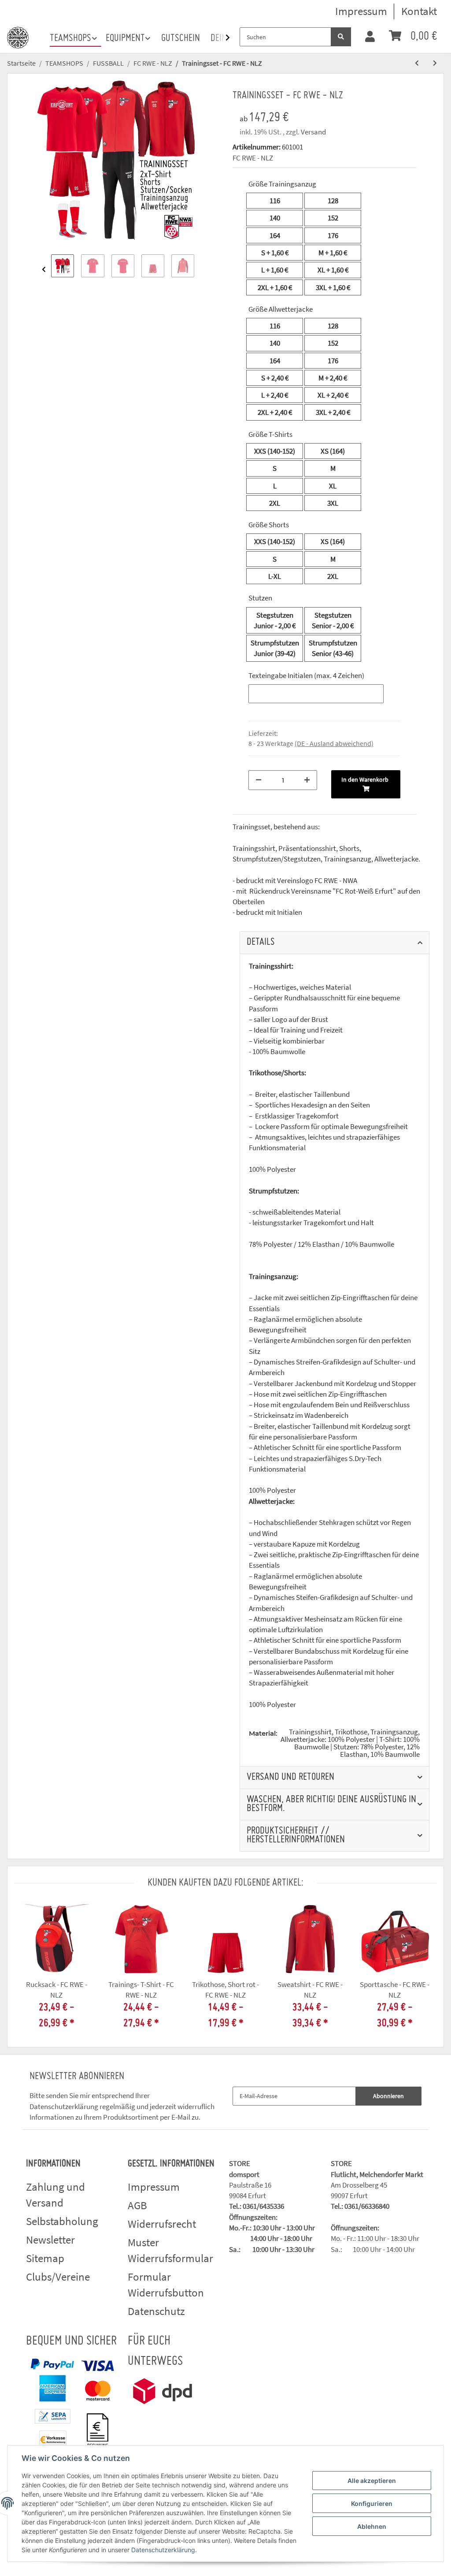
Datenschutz (156, 2311)
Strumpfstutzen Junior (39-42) (275, 648)
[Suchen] (341, 37)
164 (275, 235)
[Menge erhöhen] (307, 780)
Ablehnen (372, 2526)
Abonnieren (388, 2096)
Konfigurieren (372, 2503)
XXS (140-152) (275, 451)
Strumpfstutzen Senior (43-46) (333, 648)
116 (275, 201)
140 (275, 218)
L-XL (275, 576)
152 (333, 218)
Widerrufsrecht (162, 2224)
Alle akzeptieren (372, 2481)
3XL (333, 287)
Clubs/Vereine (58, 2277)
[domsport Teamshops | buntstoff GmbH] (18, 36)
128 (333, 201)
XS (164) (333, 451)
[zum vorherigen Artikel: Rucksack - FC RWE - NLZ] (417, 63)
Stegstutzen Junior (275, 620)
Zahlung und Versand (55, 2195)
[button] (370, 37)
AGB (137, 2205)
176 (333, 235)
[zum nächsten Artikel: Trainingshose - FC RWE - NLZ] (435, 63)
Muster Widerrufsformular (170, 2250)
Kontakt (419, 11)
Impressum (361, 11)
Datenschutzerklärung (64, 2106)
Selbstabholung (62, 2221)
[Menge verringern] (259, 780)
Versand (313, 132)
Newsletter (50, 2240)
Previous (44, 269)
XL (333, 270)
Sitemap (45, 2258)
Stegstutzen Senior (333, 620)
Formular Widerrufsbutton (166, 2285)
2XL (275, 287)
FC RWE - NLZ (253, 158)
